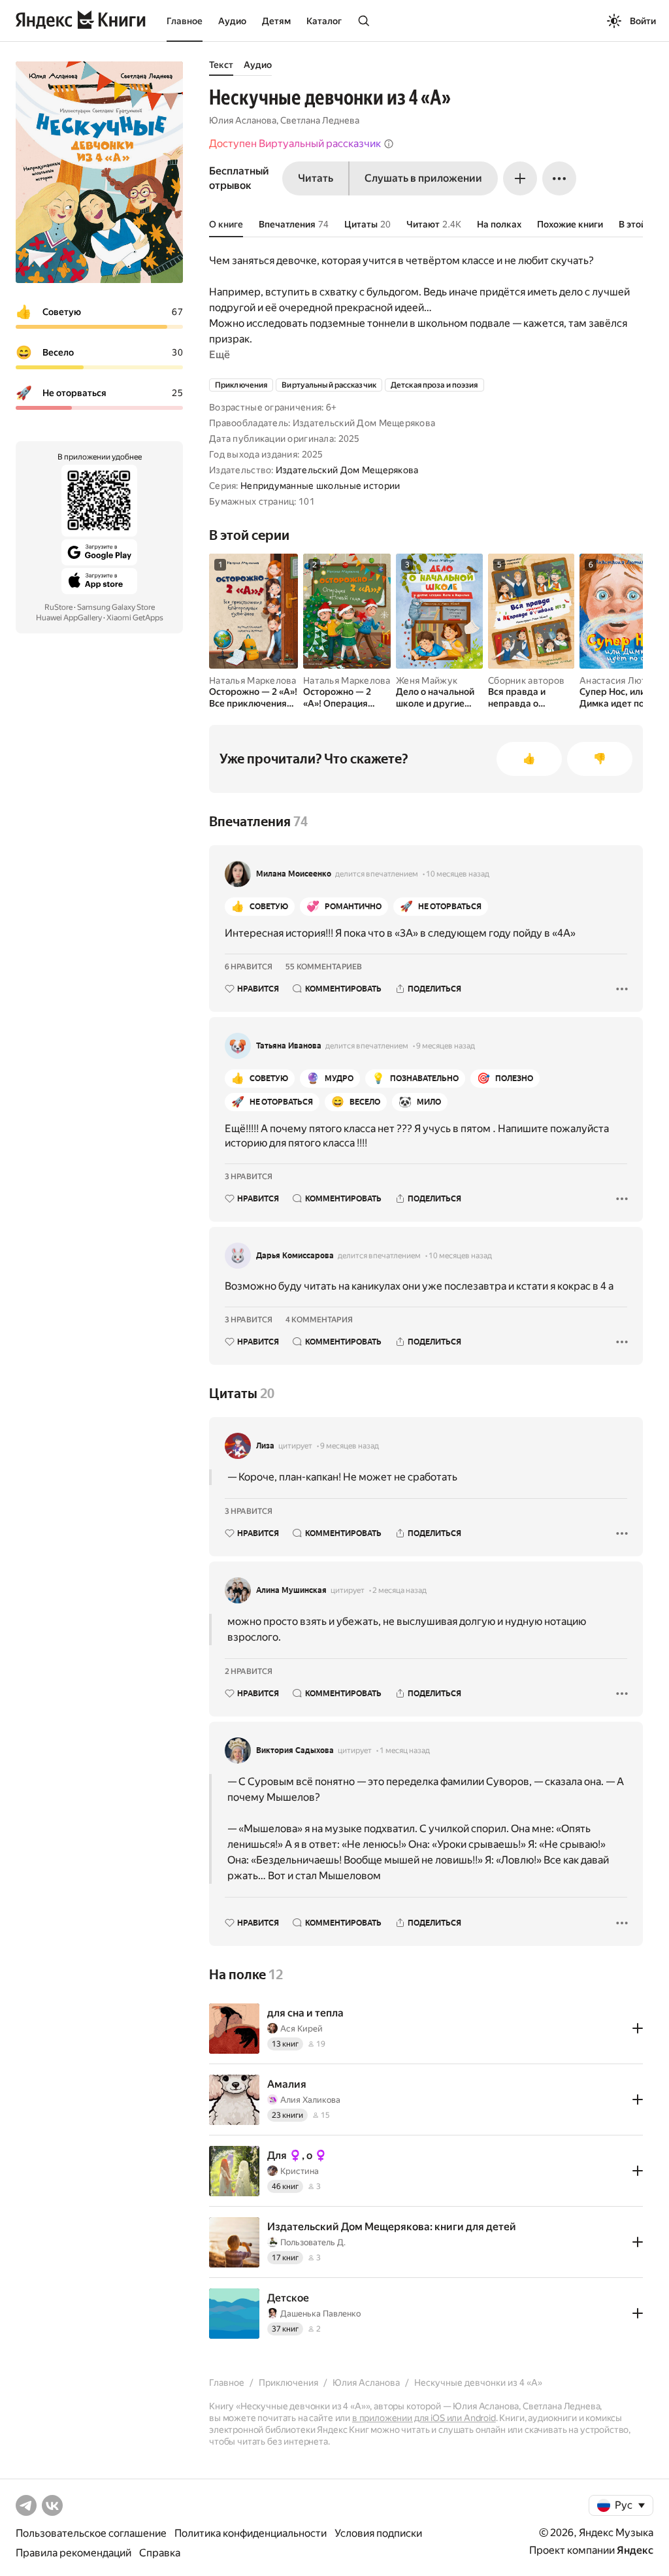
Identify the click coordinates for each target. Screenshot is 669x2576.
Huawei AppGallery (69, 618)
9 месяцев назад (446, 1046)
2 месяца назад (400, 1590)
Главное (185, 21)
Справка (160, 2553)
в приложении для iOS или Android (424, 2418)
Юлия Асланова (243, 120)
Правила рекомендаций (73, 2553)
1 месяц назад (405, 1750)
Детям (276, 21)
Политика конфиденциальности (251, 2533)
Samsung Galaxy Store (116, 607)
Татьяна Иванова (289, 1046)
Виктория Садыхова (295, 1750)
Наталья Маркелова (253, 680)
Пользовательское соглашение (91, 2533)
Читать (316, 178)
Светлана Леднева (320, 120)
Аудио (232, 21)
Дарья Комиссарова (295, 1256)
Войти (643, 21)
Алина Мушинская (291, 1590)
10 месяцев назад (458, 874)
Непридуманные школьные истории (320, 486)
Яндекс (635, 2550)
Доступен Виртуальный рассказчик (295, 143)
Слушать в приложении (423, 178)
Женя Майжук (427, 680)
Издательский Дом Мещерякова (347, 470)
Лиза (265, 1446)
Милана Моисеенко (294, 874)
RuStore (58, 607)
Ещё (220, 355)
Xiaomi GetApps (135, 618)
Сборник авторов (526, 680)
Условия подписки (378, 2533)
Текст (221, 65)
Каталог (324, 21)
